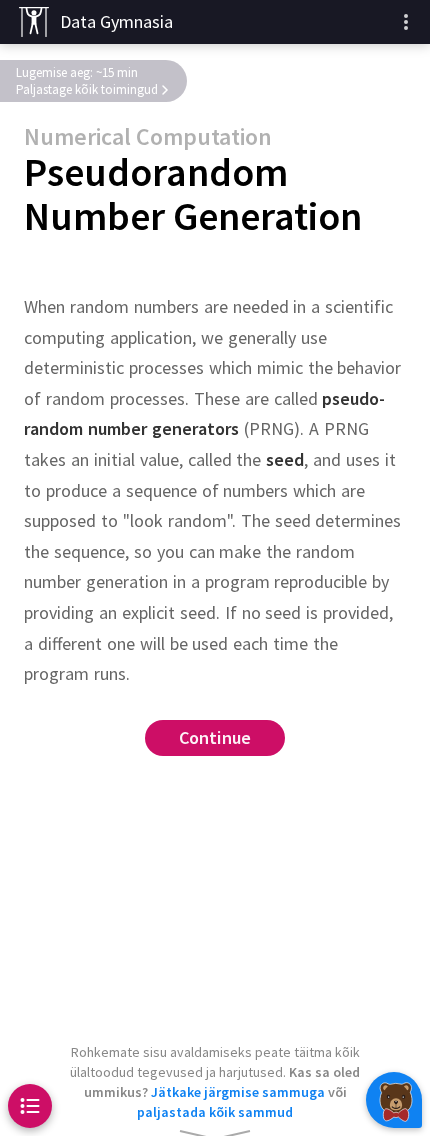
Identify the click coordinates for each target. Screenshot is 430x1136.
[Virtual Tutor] (394, 1100)
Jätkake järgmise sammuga (238, 1092)
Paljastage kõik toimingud (87, 89)
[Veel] (406, 22)
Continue (215, 737)
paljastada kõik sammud (215, 1112)
